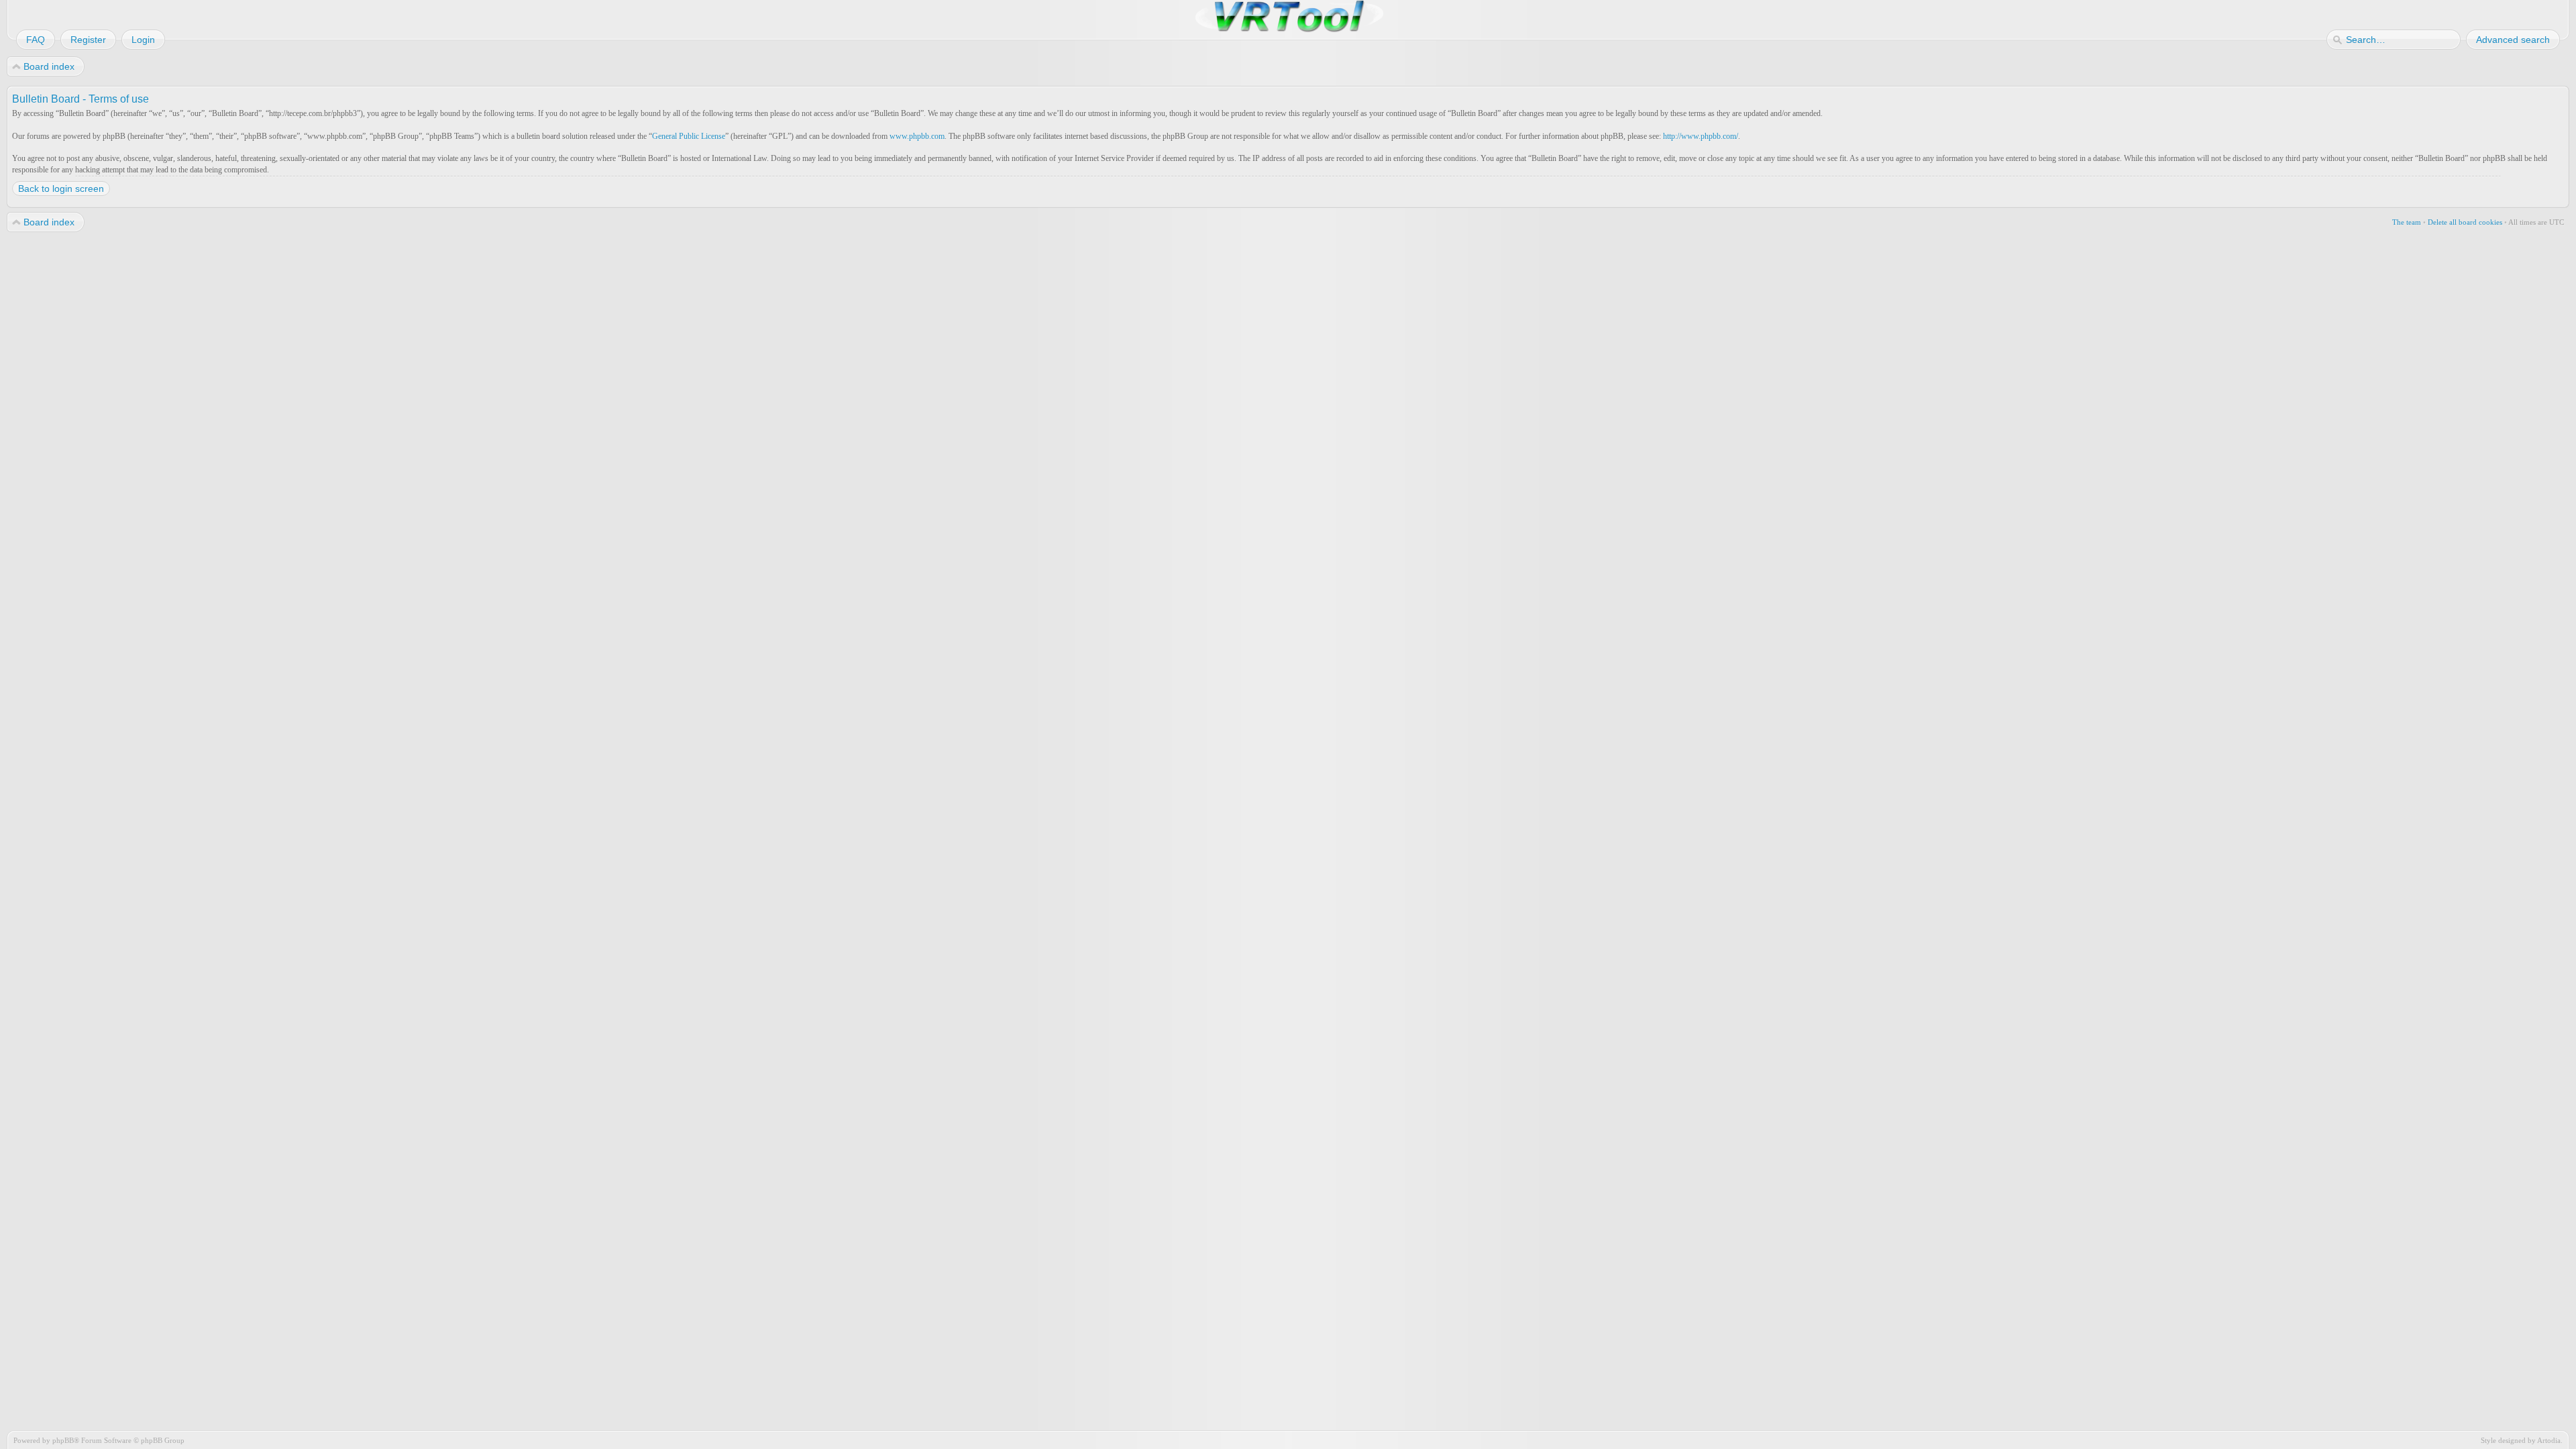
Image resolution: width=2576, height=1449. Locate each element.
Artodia (2549, 1440)
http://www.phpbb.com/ (1701, 136)
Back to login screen (61, 189)
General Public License (689, 136)
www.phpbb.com (917, 136)
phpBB (63, 1440)
